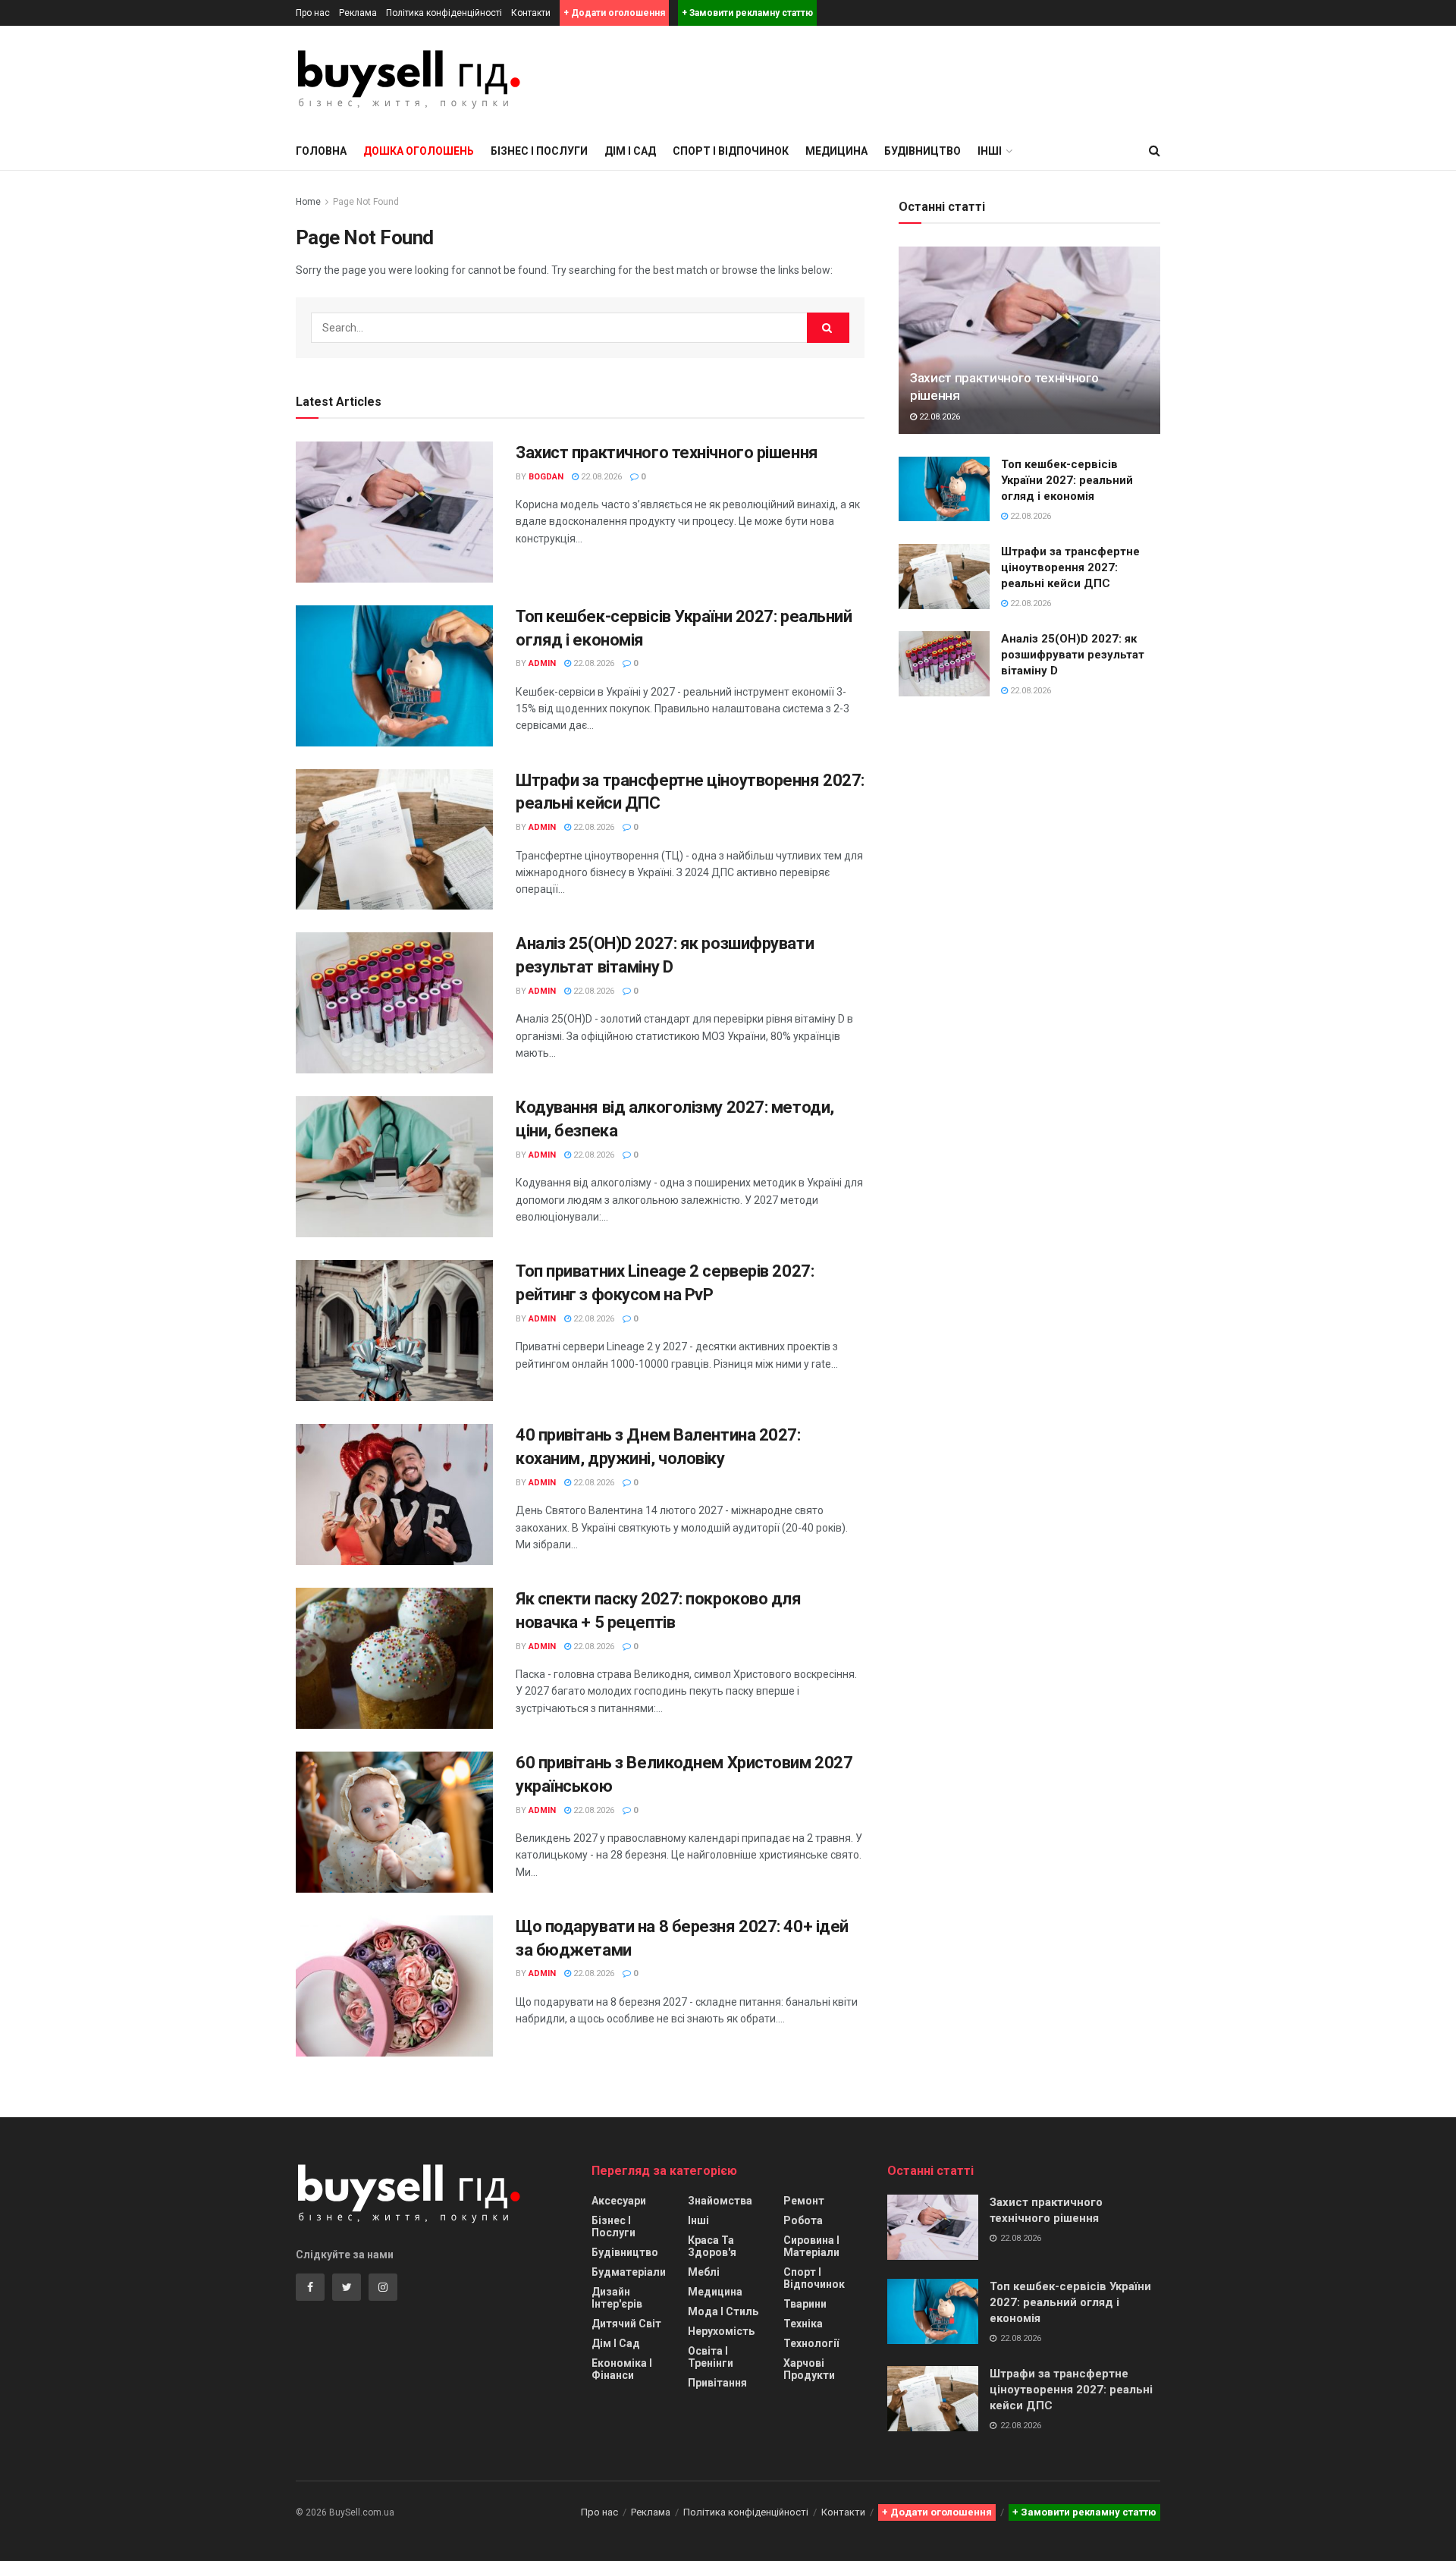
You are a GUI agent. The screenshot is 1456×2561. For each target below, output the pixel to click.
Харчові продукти (809, 2369)
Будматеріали (629, 2272)
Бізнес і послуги (539, 151)
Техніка (803, 2324)
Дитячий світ (626, 2324)
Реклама (358, 13)
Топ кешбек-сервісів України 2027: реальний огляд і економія (1067, 480)
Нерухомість (721, 2331)
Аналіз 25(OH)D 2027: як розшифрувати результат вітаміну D (1073, 655)
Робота (803, 2220)
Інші (698, 2220)
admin (542, 663)
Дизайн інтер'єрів (617, 2298)
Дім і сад (630, 151)
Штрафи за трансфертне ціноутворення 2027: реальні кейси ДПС (1070, 567)
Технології (811, 2343)
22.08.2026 (600, 477)
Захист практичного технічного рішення (667, 452)
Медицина (836, 151)
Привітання (717, 2383)
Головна (321, 151)
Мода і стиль (723, 2311)
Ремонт (804, 2201)
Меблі (704, 2272)
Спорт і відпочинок (731, 151)
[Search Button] (828, 328)
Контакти (531, 13)
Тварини (805, 2304)
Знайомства (720, 2201)
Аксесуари (619, 2201)
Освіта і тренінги (711, 2357)
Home (308, 202)
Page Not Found (366, 202)
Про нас (313, 13)
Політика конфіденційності (444, 13)
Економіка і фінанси (622, 2369)
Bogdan (546, 477)
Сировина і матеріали (811, 2246)
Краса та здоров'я (712, 2246)
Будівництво (923, 151)
